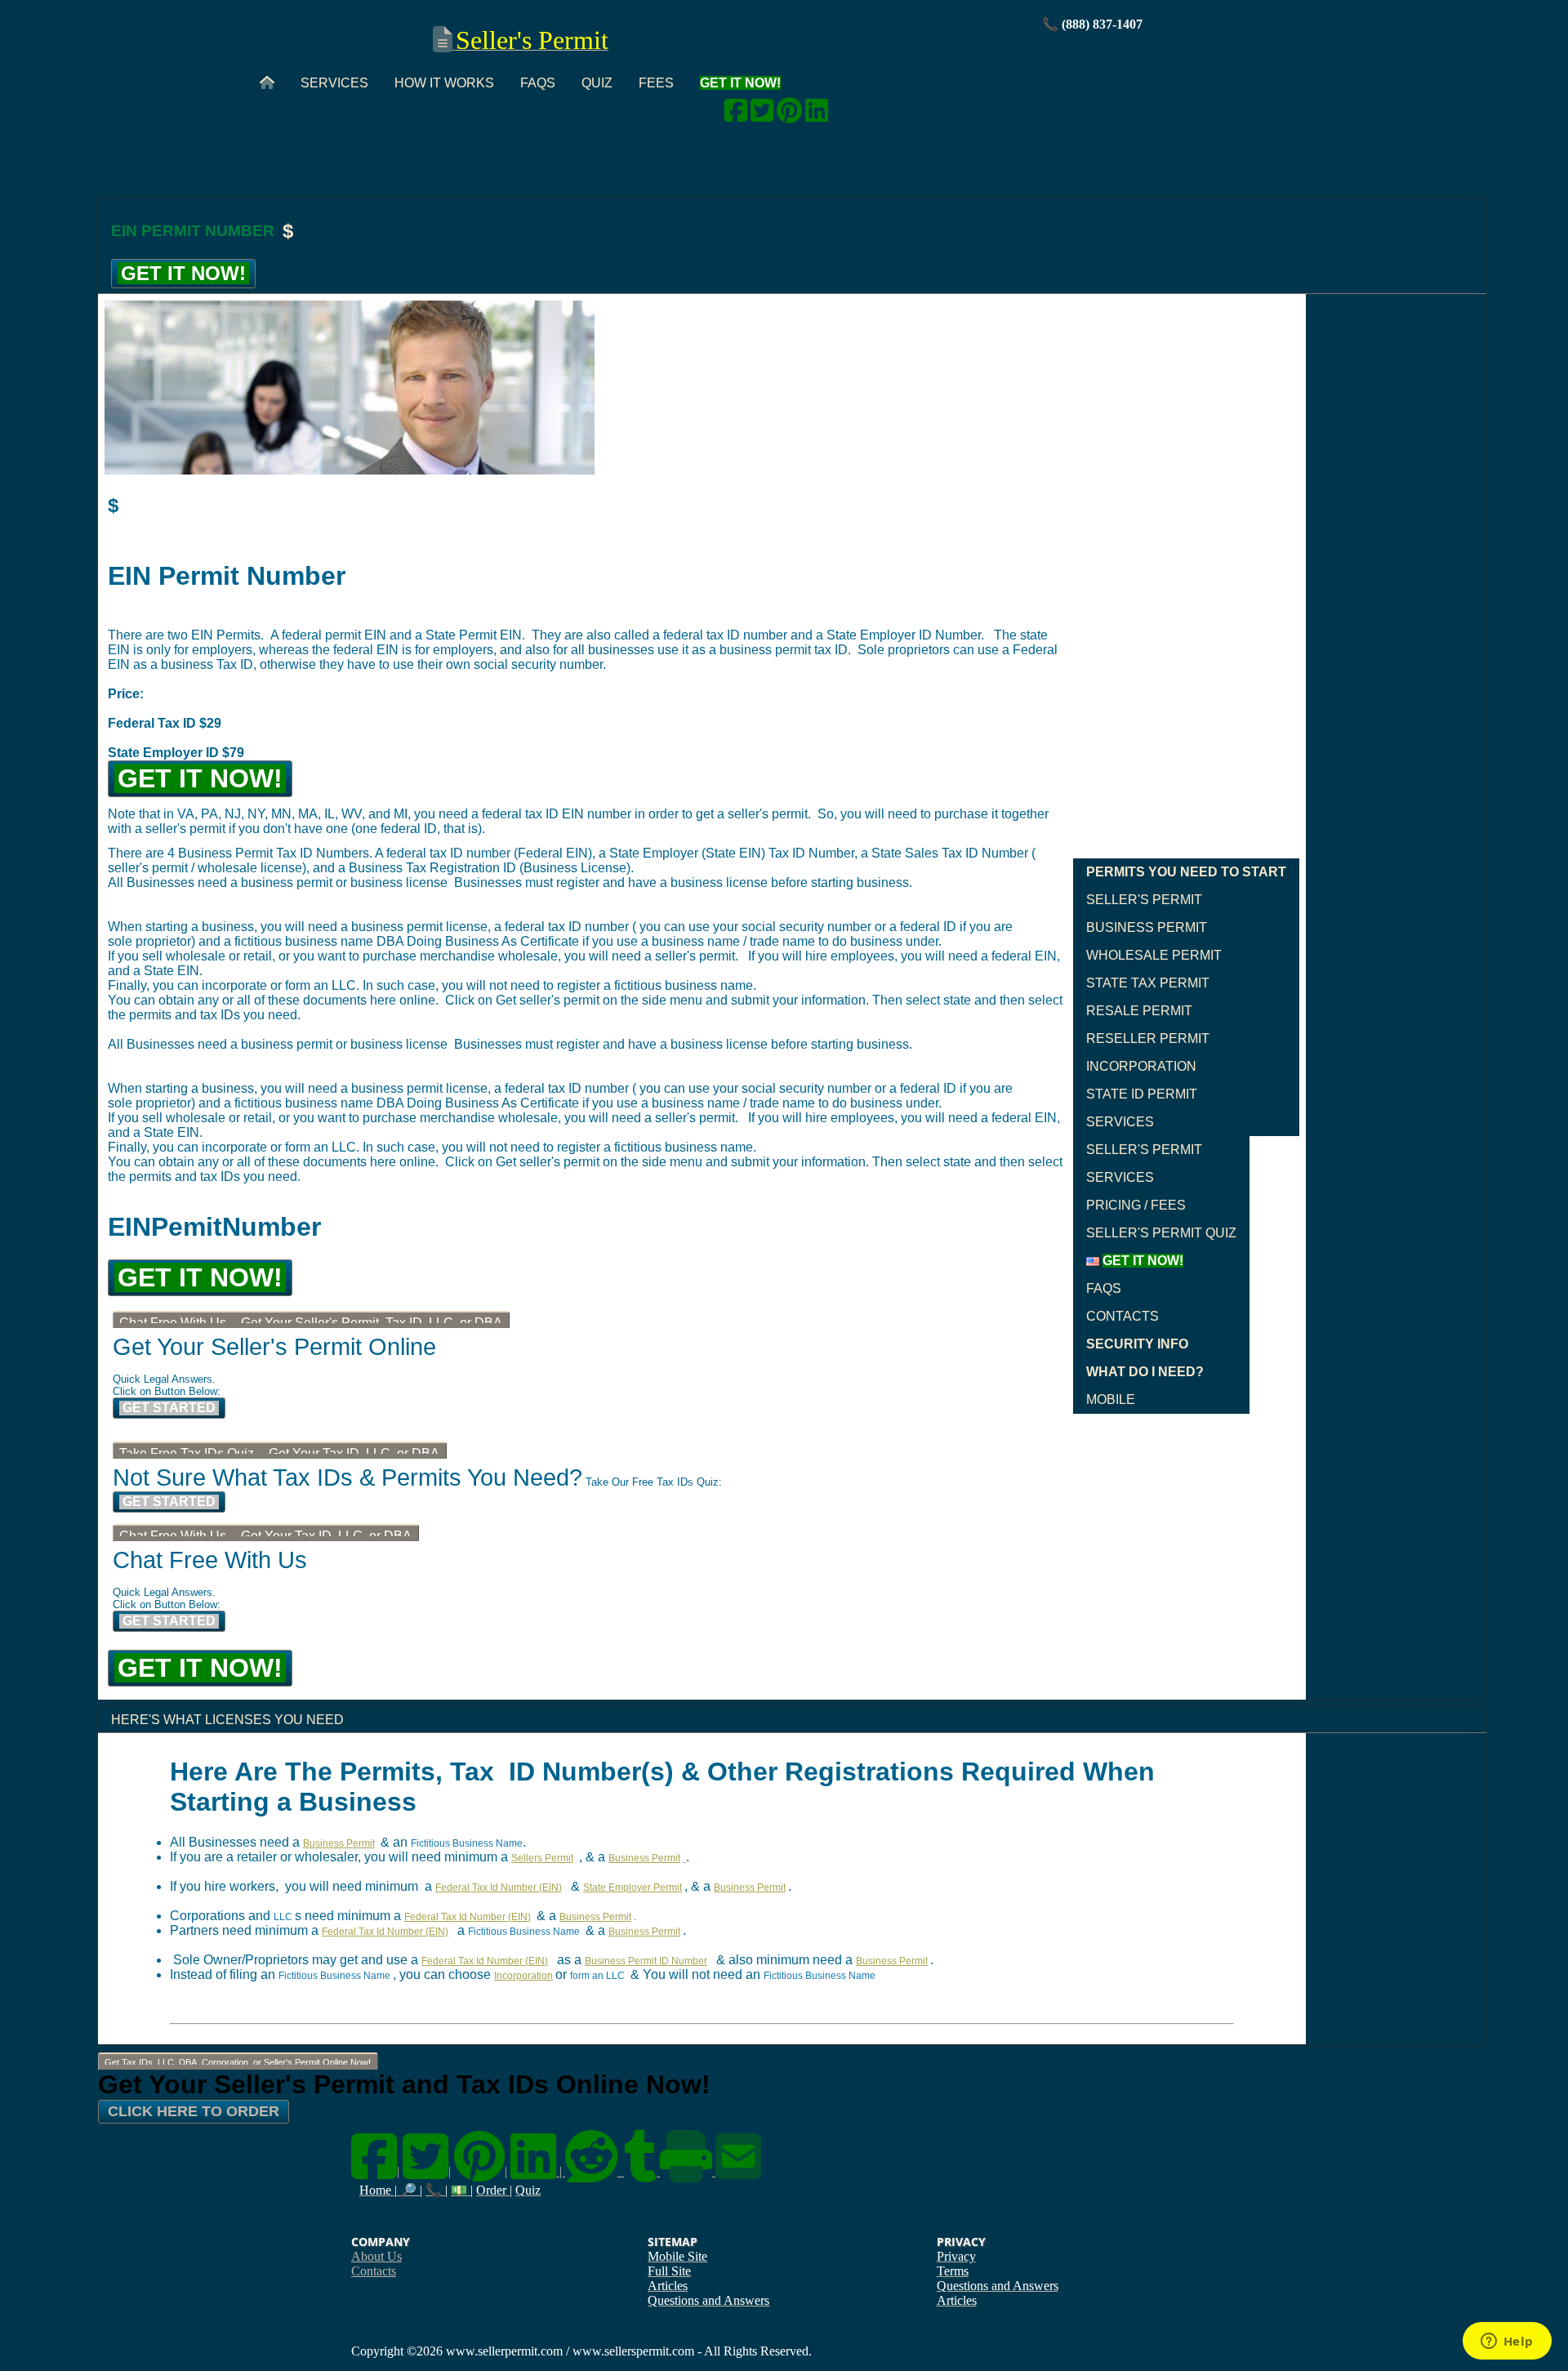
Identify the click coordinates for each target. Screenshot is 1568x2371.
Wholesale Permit (1154, 955)
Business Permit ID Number (646, 1961)
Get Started (169, 1408)
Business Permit (1147, 927)
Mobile (1111, 1399)
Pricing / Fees (1136, 1205)
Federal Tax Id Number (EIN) (499, 1887)
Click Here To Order (194, 2111)
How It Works (444, 83)
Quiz (597, 83)
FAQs (538, 83)
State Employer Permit (633, 1887)
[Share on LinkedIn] (817, 116)
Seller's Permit (1144, 900)
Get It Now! (183, 273)
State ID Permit (1142, 1094)
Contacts (1123, 1316)
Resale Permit (1139, 1011)
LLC (283, 1917)
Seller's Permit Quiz (1161, 1233)
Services (334, 83)
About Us (376, 2256)
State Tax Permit (1148, 983)
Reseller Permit (1148, 1038)
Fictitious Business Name (467, 1843)
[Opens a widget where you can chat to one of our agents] (1507, 2342)
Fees (656, 83)
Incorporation (1141, 1066)
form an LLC (597, 1976)
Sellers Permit (542, 1858)
